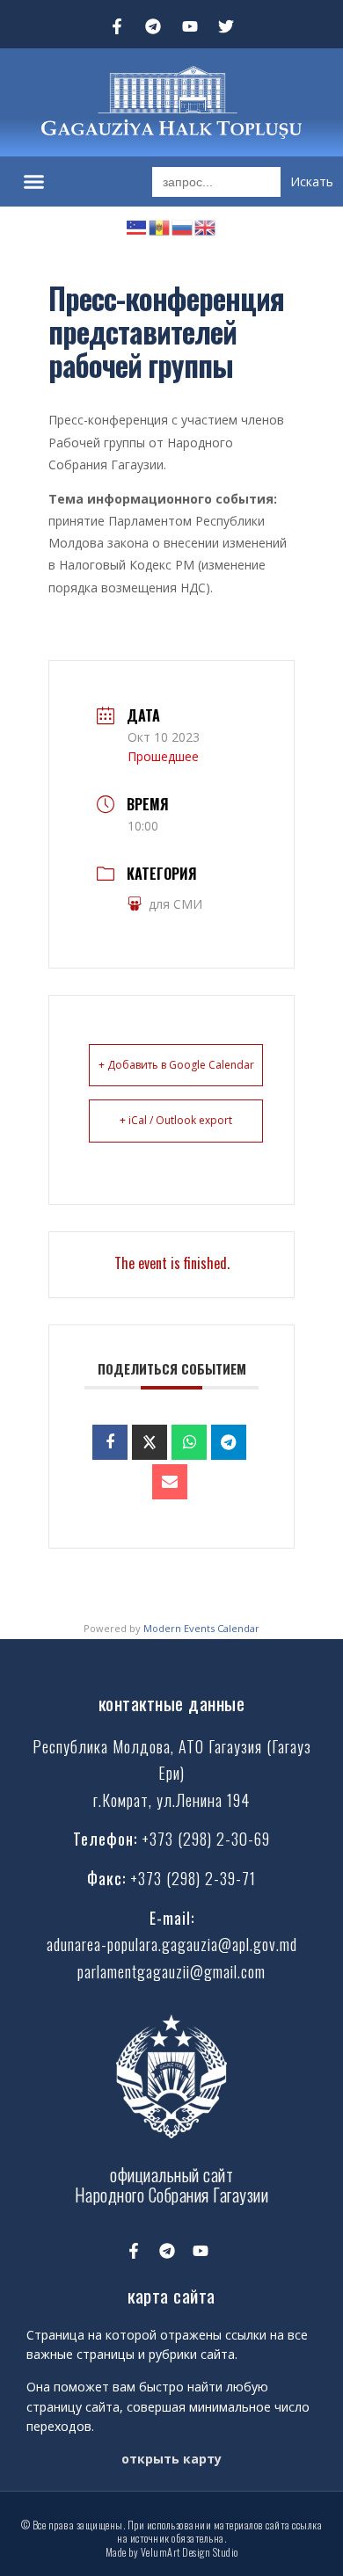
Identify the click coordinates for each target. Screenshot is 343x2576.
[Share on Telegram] (229, 1442)
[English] (206, 225)
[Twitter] (227, 26)
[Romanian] (160, 225)
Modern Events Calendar (201, 1628)
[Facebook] (110, 1442)
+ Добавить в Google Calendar (176, 1065)
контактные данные (172, 1703)
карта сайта (171, 2295)
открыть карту (171, 2459)
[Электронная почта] (170, 1482)
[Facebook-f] (117, 26)
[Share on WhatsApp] (189, 1442)
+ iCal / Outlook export (176, 1120)
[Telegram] (153, 26)
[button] (34, 182)
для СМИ (175, 904)
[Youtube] (190, 26)
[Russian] (183, 225)
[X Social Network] (150, 1442)
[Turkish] (137, 225)
